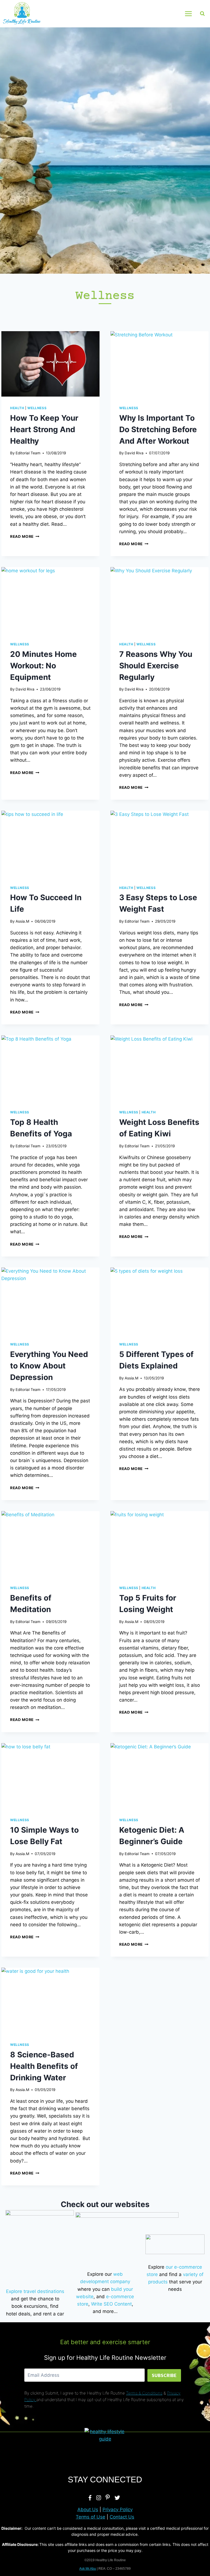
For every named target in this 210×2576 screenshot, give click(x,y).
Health (17, 408)
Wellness (37, 408)
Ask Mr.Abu (88, 2569)
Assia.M (22, 921)
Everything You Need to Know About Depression (49, 1366)
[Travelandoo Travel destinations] (40, 2244)
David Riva (134, 453)
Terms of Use (91, 2517)
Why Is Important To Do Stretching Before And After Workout (158, 429)
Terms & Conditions (144, 2393)
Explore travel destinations (35, 2291)
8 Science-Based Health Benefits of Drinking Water (44, 2066)
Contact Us (122, 2517)
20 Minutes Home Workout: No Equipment (43, 666)
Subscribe (164, 2375)
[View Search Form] (202, 14)
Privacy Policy (118, 2509)
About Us (88, 2509)
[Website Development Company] (127, 2239)
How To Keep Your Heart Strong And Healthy (44, 429)
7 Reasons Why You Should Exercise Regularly (156, 666)
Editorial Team (28, 453)
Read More (25, 536)
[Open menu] (188, 14)
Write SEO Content (111, 2304)
